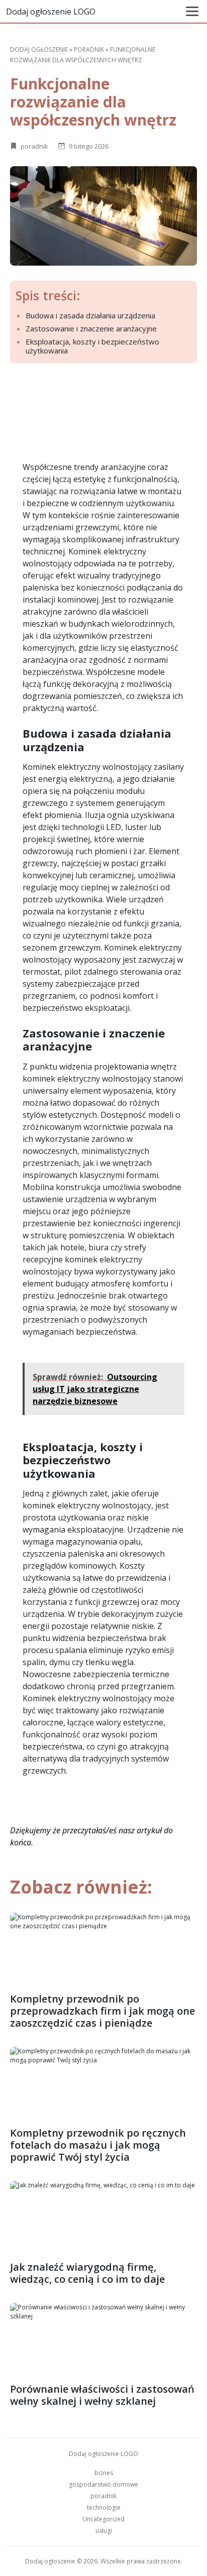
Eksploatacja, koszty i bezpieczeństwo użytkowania (92, 346)
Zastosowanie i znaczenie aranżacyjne (91, 328)
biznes (104, 2473)
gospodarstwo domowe (103, 2484)
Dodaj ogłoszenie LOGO (51, 12)
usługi (104, 2531)
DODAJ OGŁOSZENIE (39, 49)
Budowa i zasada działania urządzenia (90, 315)
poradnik (89, 49)
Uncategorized (103, 2519)
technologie (104, 2507)
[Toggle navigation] (192, 11)
